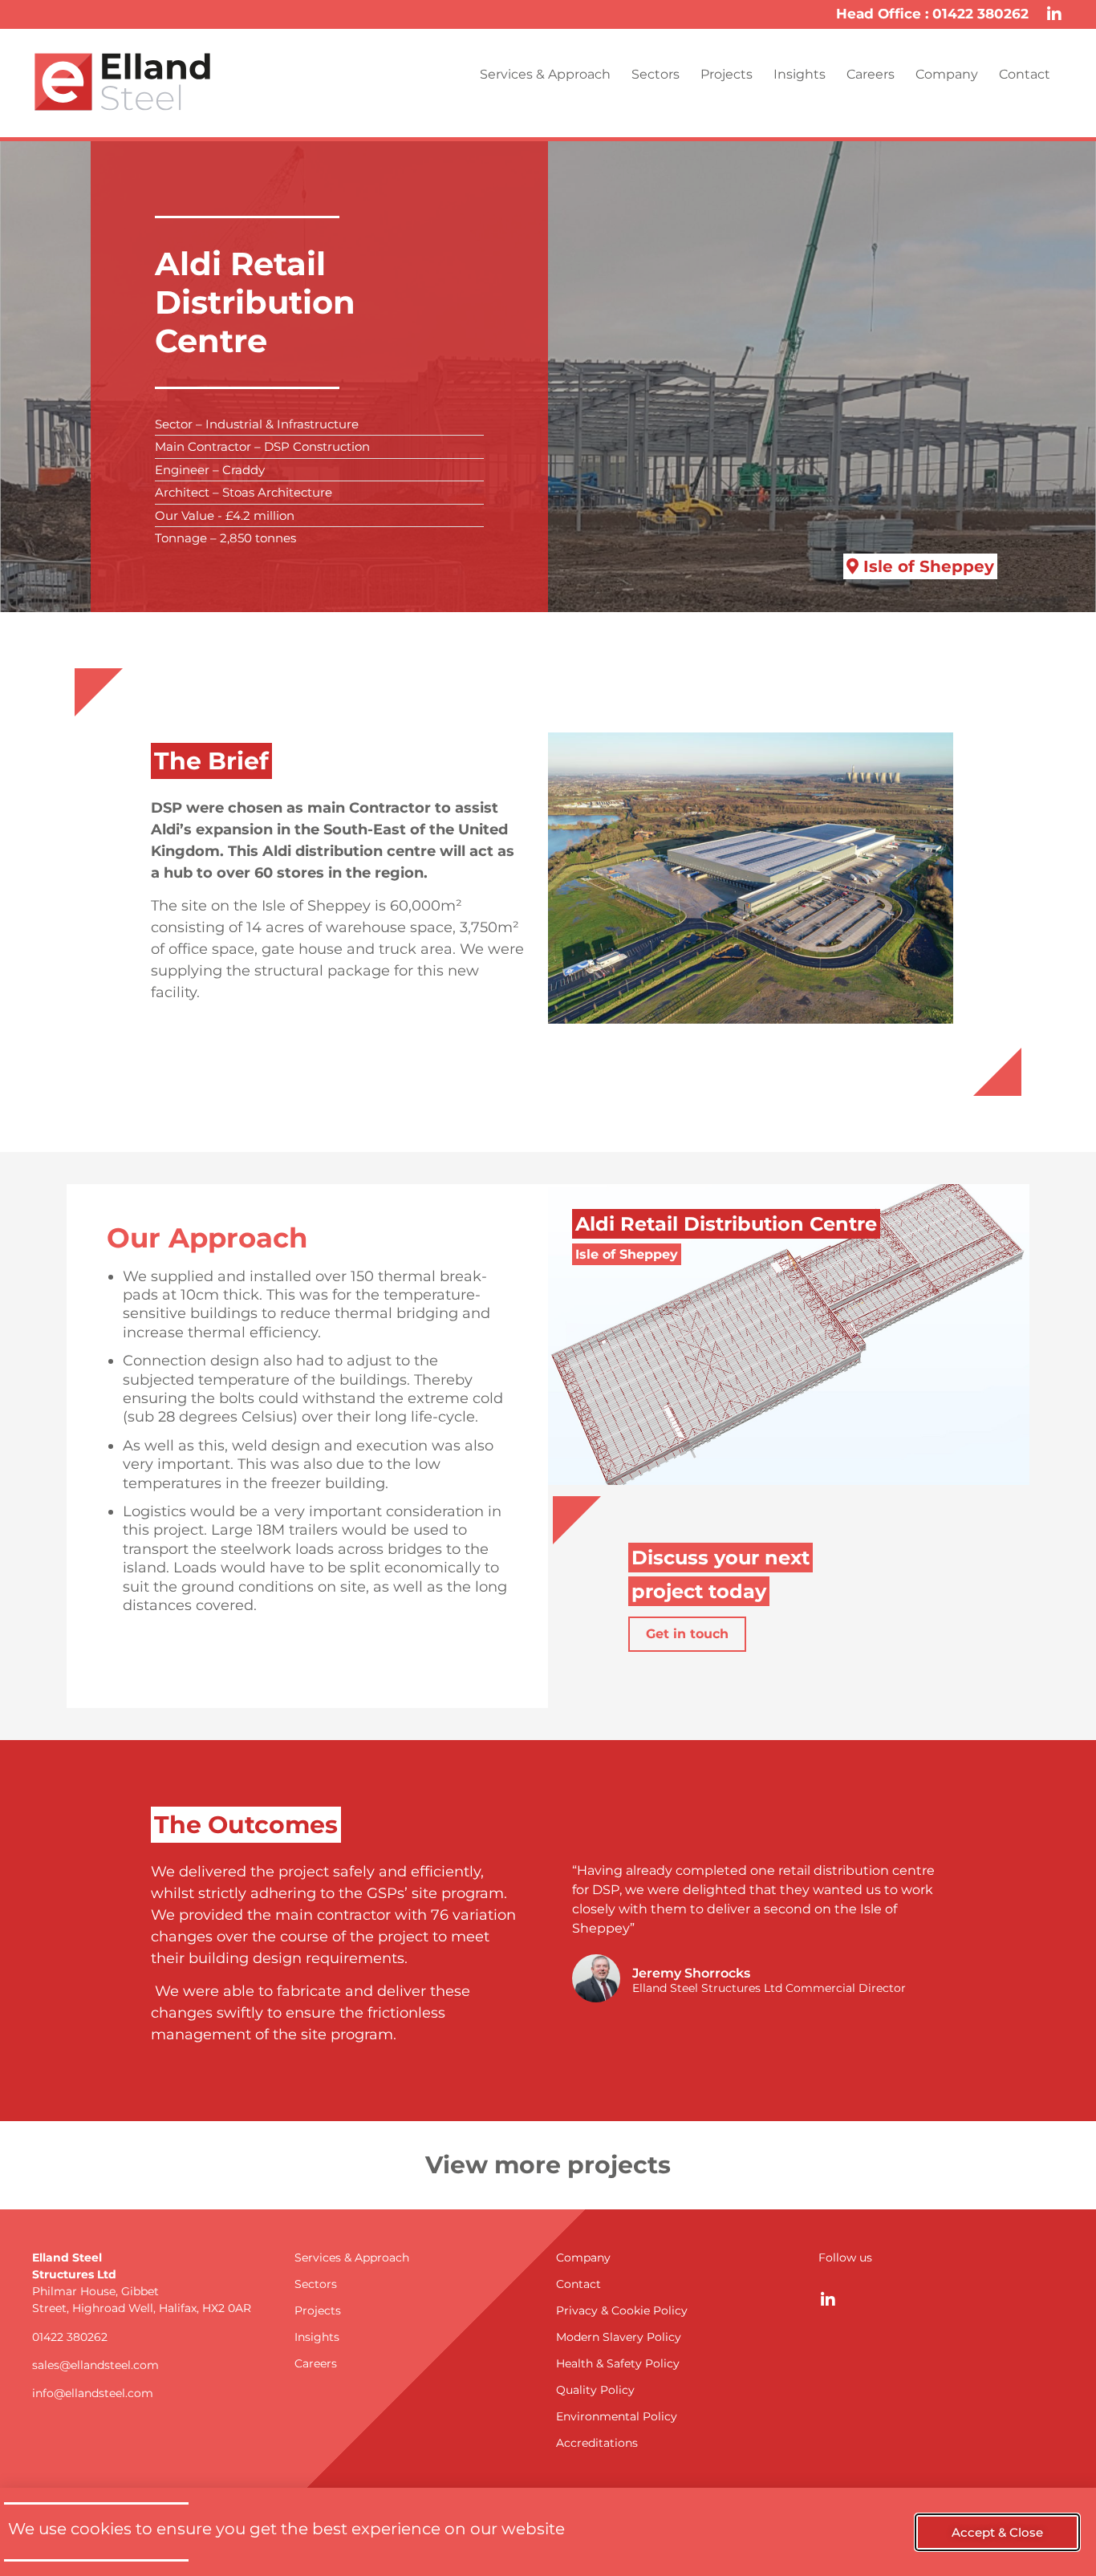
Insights (800, 74)
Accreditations (597, 2443)
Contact (1025, 74)
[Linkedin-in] (1054, 14)
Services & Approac (348, 2258)
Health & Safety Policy (618, 2363)
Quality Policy (595, 2390)
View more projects (548, 2165)
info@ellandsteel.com (93, 2393)
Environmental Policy (617, 2416)
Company (947, 74)
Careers (871, 74)
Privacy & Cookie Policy (622, 2310)
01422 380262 (70, 2337)
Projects (727, 74)
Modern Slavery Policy (619, 2337)
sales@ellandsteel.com (95, 2365)
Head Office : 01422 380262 (932, 14)
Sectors (656, 74)
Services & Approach (545, 74)
